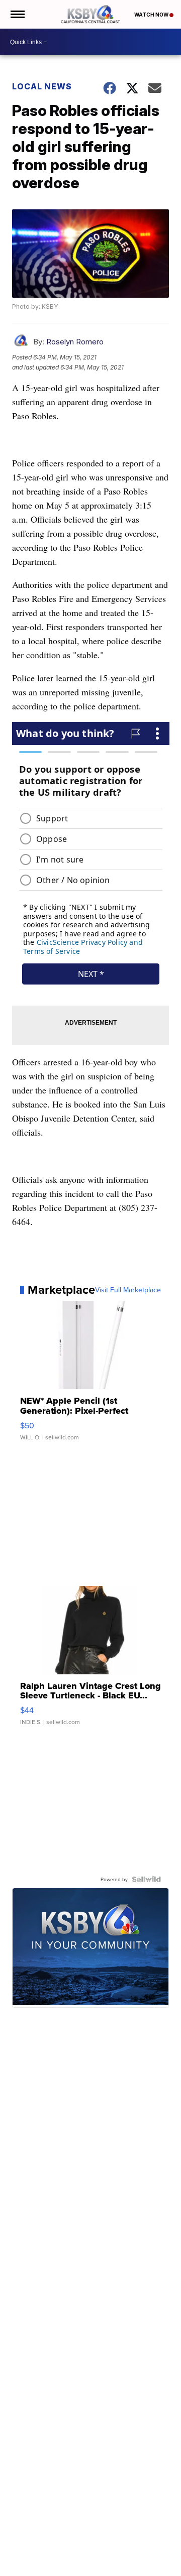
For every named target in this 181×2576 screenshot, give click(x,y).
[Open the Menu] (17, 14)
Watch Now (152, 15)
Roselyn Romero (75, 342)
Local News (42, 86)
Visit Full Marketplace (128, 1290)
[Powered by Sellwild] (146, 1879)
